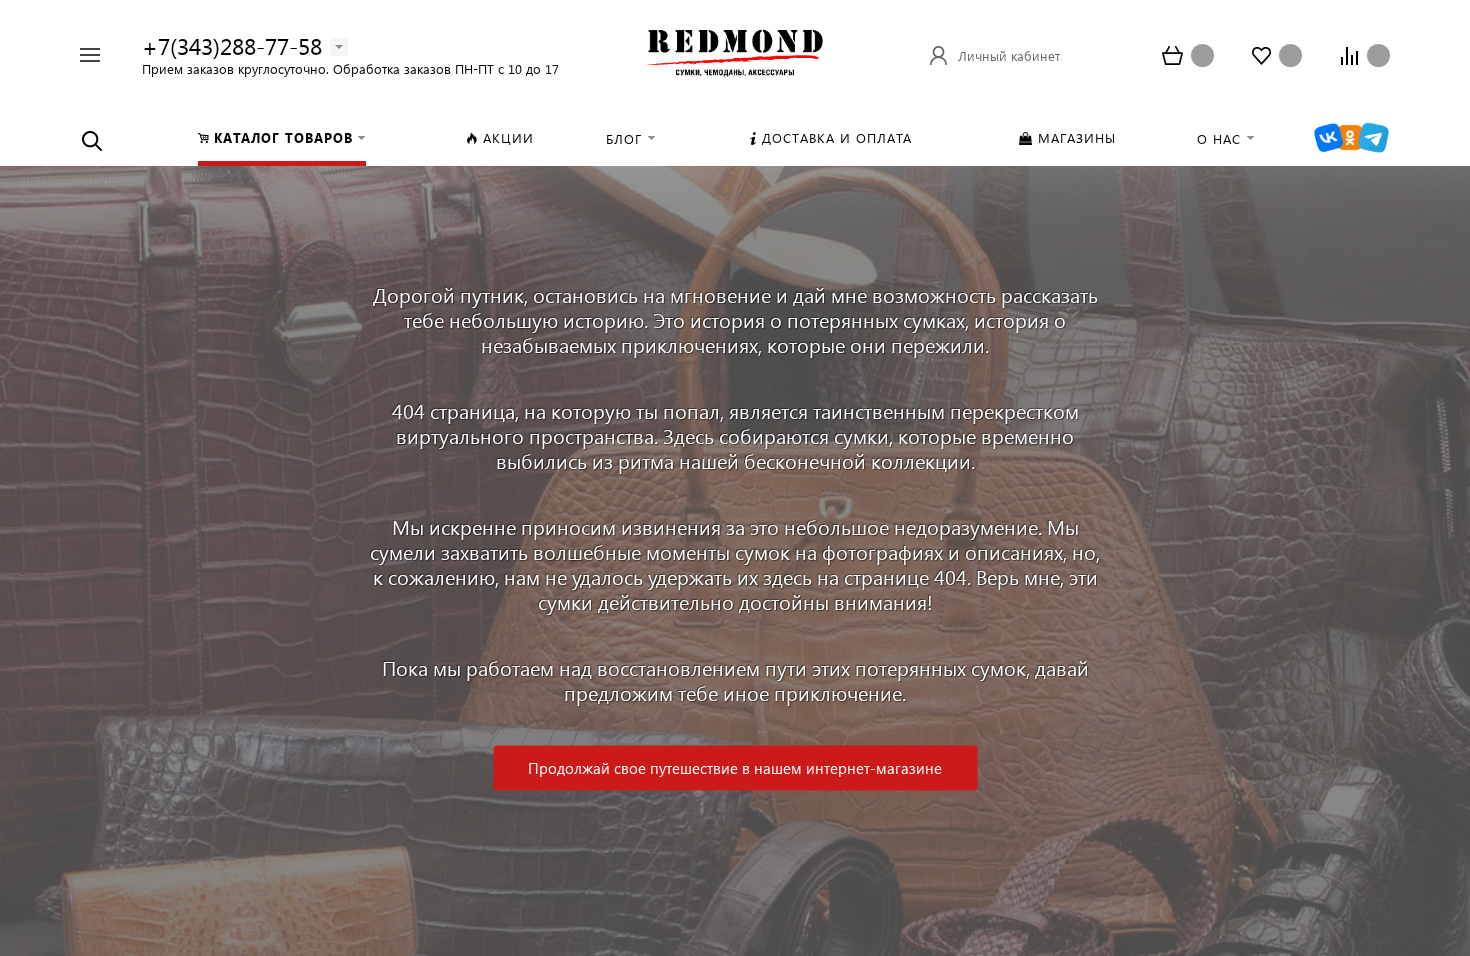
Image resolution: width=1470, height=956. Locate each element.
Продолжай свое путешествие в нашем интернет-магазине (735, 768)
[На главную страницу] (734, 52)
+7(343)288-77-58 (232, 45)
